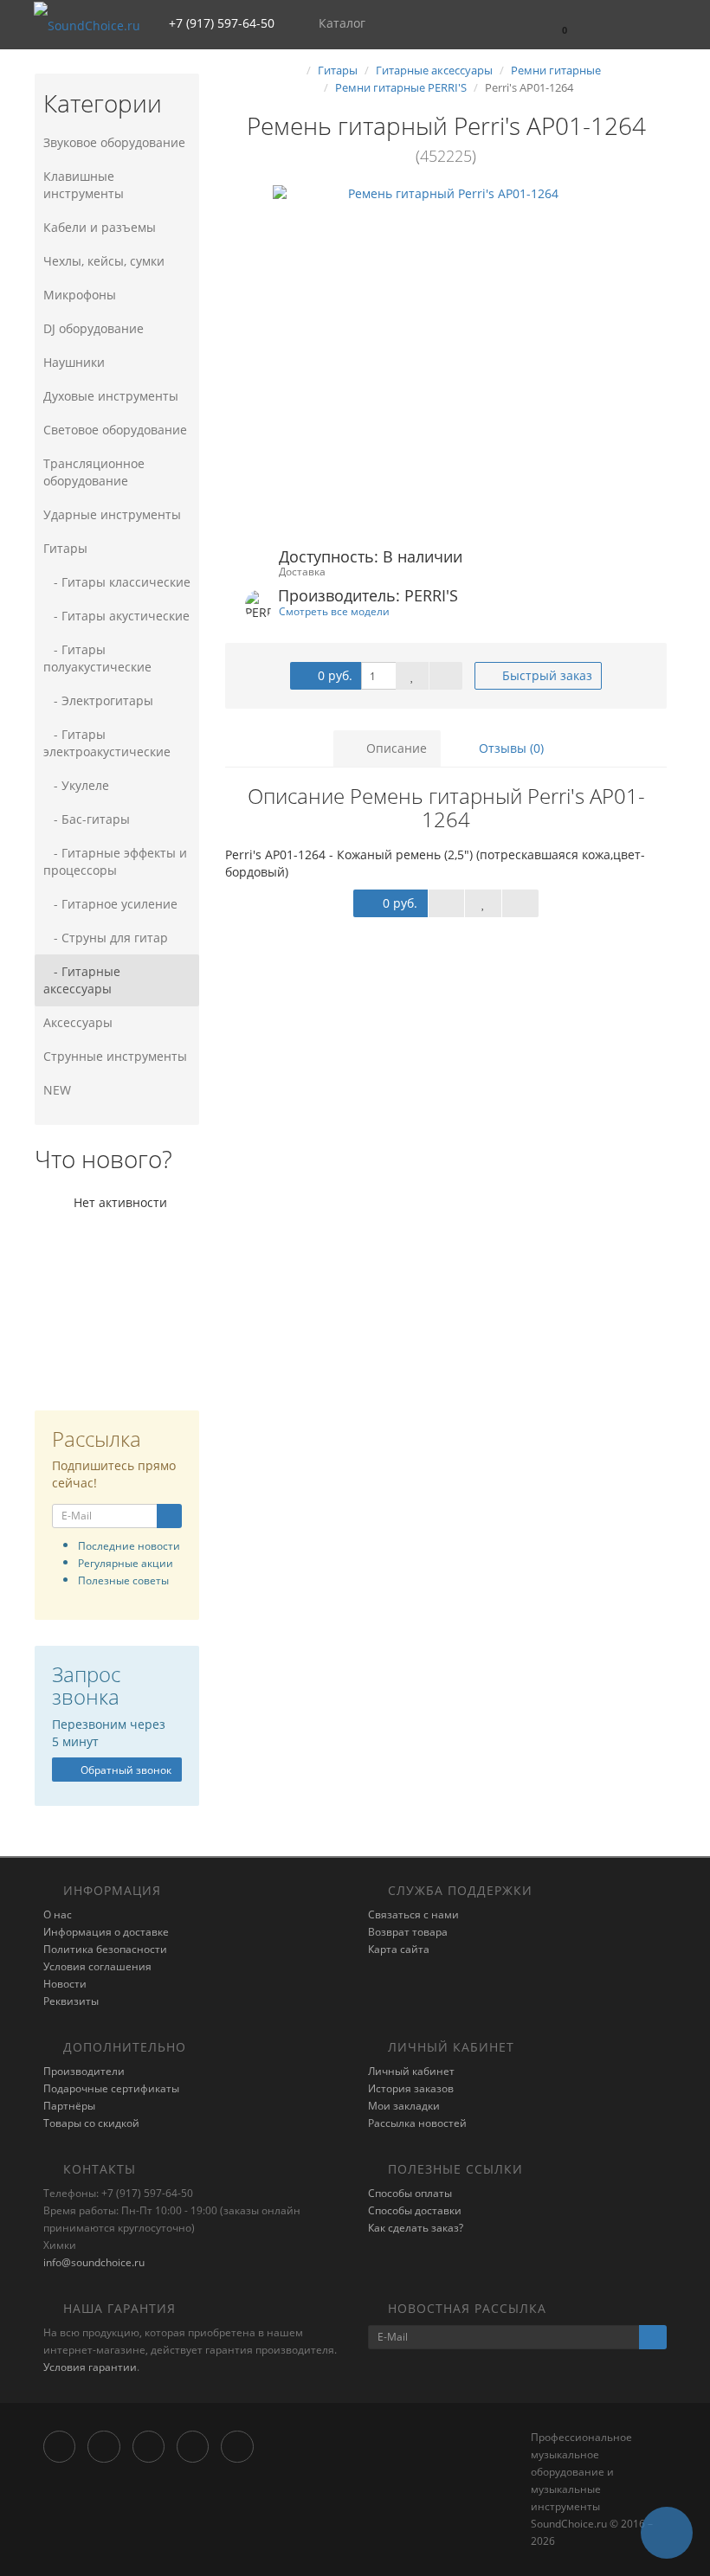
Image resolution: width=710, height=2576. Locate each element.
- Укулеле (76, 785)
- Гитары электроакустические (107, 743)
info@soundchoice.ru (94, 2262)
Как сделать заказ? (416, 2228)
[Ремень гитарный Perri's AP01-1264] (446, 358)
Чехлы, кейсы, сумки (104, 261)
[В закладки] (412, 676)
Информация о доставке (106, 1932)
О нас (58, 1914)
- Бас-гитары (87, 819)
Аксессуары (78, 1022)
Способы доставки (415, 2210)
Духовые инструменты (111, 396)
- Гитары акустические (116, 616)
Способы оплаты (410, 2193)
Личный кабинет (411, 2071)
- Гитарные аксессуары (82, 980)
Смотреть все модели (334, 611)
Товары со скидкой (91, 2123)
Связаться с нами (413, 1914)
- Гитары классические (117, 582)
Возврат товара (408, 1932)
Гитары (65, 548)
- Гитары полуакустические (97, 658)
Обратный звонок (125, 1770)
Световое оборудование (115, 430)
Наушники (74, 362)
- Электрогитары (98, 700)
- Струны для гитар (106, 938)
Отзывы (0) (510, 748)
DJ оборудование (94, 328)
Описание (395, 748)
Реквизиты (71, 2001)
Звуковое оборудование (114, 142)
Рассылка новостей (417, 2123)
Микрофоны (80, 295)
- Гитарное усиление (110, 904)
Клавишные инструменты (84, 185)
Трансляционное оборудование (94, 472)
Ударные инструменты (112, 514)
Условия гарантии (90, 2367)
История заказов (411, 2088)
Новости (65, 1984)
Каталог (342, 23)
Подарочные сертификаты (111, 2088)
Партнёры (69, 2106)
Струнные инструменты (115, 1056)
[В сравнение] (446, 676)
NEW (57, 1090)
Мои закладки (404, 2106)
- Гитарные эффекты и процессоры (115, 861)
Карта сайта (399, 1949)
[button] (556, 24)
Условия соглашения (97, 1966)
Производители (84, 2071)
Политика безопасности (105, 1949)
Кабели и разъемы (100, 227)
